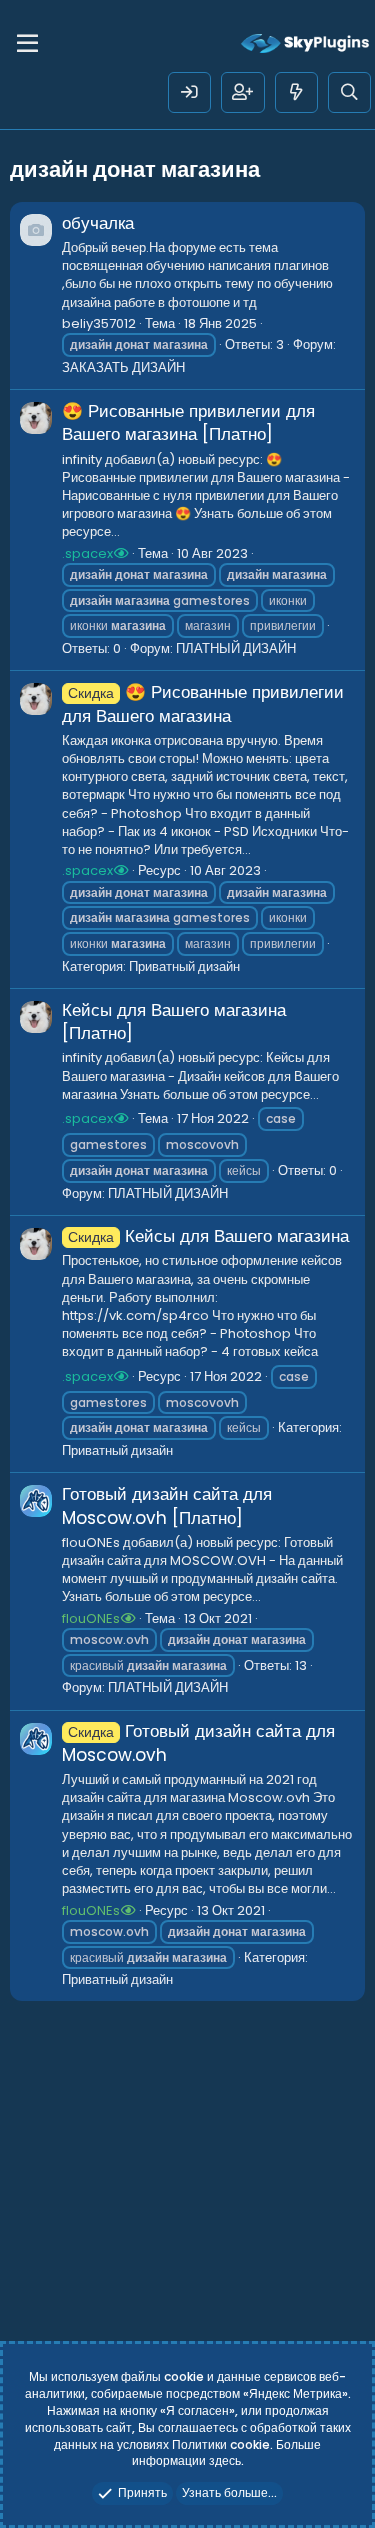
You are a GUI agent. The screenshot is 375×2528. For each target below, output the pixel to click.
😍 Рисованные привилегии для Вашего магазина (203, 704)
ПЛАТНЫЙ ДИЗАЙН (236, 648)
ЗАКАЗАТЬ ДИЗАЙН (123, 367)
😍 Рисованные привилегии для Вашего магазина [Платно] (188, 423)
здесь (225, 2460)
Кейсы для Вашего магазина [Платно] (174, 1022)
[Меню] (27, 44)
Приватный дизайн (184, 966)
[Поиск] (349, 92)
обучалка (98, 223)
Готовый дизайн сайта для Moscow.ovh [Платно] (167, 1506)
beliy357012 (99, 323)
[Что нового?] (296, 92)
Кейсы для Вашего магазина (208, 1236)
